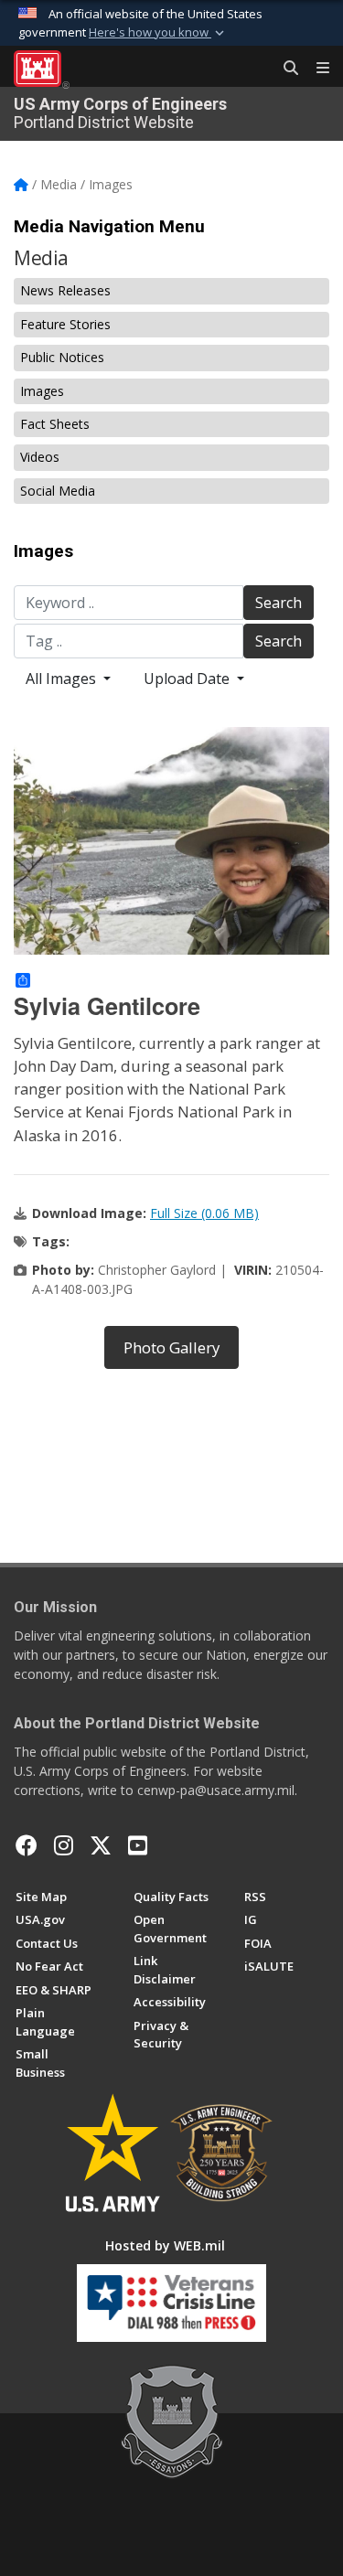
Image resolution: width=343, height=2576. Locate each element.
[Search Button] (284, 69)
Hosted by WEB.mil (165, 2245)
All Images (63, 679)
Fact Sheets (55, 424)
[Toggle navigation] (316, 69)
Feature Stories (65, 324)
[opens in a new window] (64, 1845)
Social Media (58, 491)
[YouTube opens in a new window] (138, 1845)
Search (279, 603)
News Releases (65, 290)
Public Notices (62, 357)
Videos (40, 457)
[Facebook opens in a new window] (27, 1845)
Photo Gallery (171, 1347)
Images (42, 391)
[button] (158, 33)
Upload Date (188, 679)
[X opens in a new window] (101, 1845)
